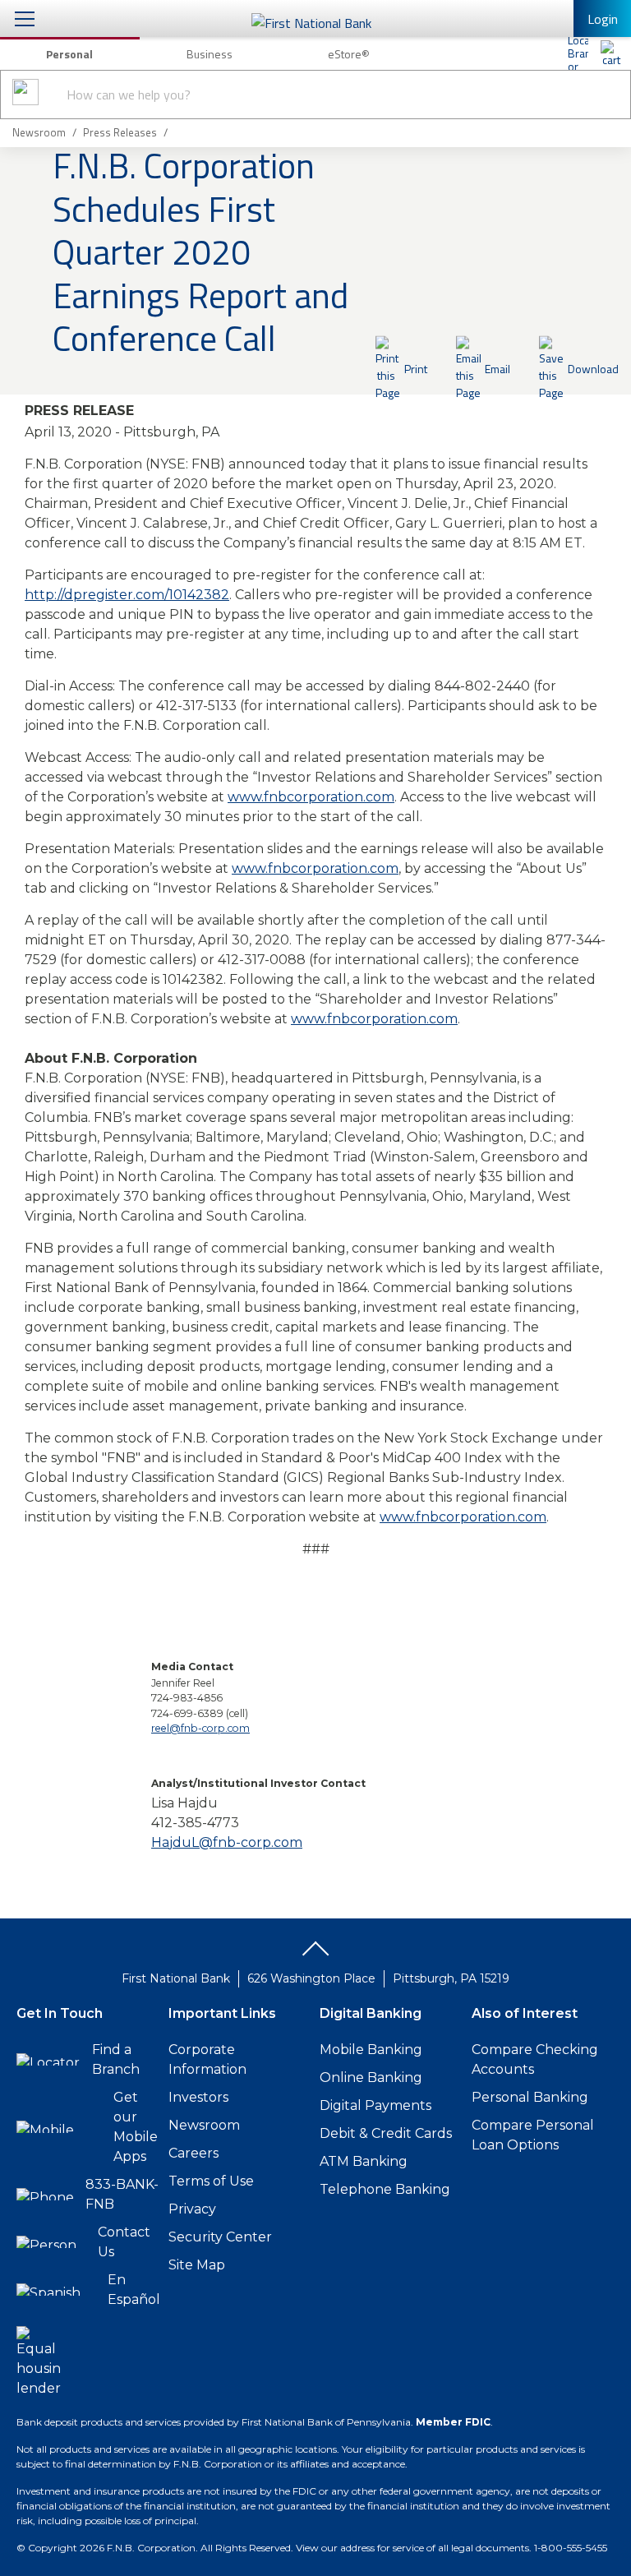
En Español (134, 2290)
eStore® (349, 54)
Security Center (220, 2237)
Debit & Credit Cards (386, 2133)
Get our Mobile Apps (136, 2127)
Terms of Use (211, 2181)
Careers (193, 2153)
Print (416, 369)
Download (593, 369)
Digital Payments (375, 2105)
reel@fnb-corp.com (200, 1728)
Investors (198, 2097)
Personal (69, 54)
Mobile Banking (371, 2050)
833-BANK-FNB (122, 2194)
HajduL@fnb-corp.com (227, 1842)
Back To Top (315, 1955)
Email (497, 369)
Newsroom (204, 2125)
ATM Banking (364, 2161)
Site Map (197, 2265)
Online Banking (371, 2077)
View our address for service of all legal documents (412, 2548)
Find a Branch (116, 2059)
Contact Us (124, 2242)
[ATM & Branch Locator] (578, 53)
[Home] (610, 53)
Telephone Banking (385, 2189)
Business (210, 54)
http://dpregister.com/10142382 (127, 595)
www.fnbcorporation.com (311, 797)
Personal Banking (530, 2097)
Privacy (192, 2209)
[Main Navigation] (25, 18)
